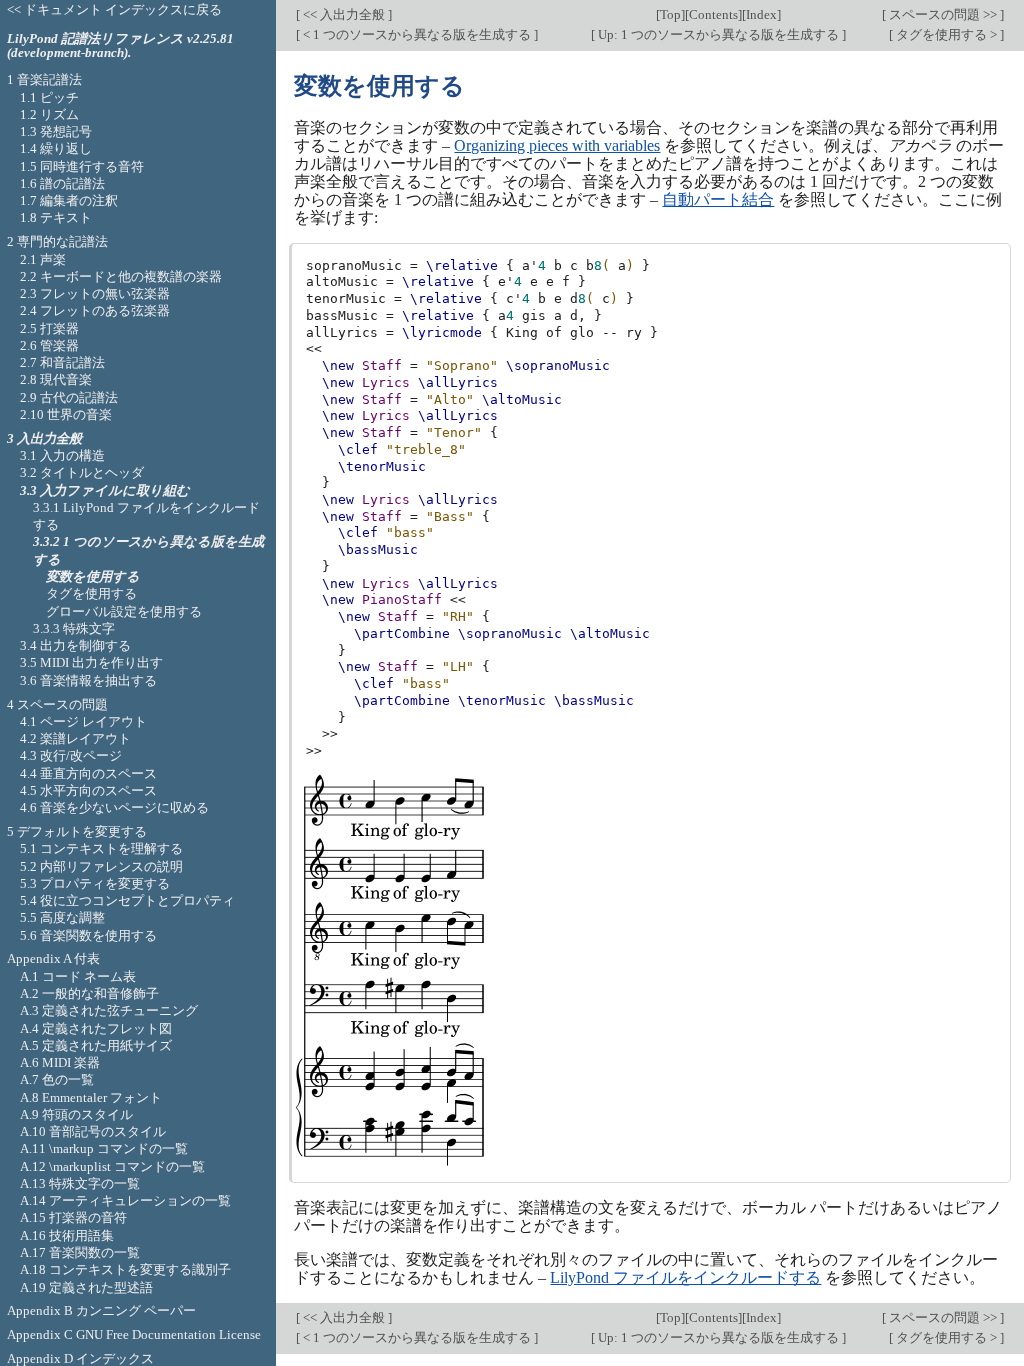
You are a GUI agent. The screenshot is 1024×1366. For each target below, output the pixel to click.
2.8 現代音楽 (56, 379)
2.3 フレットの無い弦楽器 (95, 293)
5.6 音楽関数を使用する (88, 935)
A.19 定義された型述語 (86, 1287)
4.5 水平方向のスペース (88, 790)
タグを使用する (91, 593)
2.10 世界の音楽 (66, 414)
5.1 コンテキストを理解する (101, 848)
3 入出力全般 (44, 438)
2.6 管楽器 (49, 345)
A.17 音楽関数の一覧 (80, 1252)
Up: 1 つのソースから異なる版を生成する (718, 34)
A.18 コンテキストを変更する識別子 (125, 1269)
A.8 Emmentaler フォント (91, 1097)
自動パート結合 (718, 199)
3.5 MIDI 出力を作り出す (91, 662)
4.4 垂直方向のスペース (88, 773)
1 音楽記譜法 (44, 79)
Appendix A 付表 (53, 958)
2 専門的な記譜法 (57, 241)
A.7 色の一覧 (57, 1079)
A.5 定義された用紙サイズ (96, 1045)
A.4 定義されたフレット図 (96, 1028)
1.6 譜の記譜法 (62, 183)
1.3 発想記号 (56, 131)
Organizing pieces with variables (557, 145)
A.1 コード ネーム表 (78, 976)
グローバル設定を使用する (124, 611)
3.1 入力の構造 (62, 455)
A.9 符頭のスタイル (76, 1114)
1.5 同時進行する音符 (82, 166)
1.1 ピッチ (49, 97)
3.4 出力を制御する (75, 645)
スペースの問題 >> (943, 14)
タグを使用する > (946, 34)
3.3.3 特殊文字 (74, 628)
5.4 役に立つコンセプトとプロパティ (127, 900)
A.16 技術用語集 (67, 1235)
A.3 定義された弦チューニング (109, 1010)
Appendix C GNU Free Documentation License (134, 1334)
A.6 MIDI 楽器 (60, 1062)
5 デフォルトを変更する (77, 831)
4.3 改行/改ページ (71, 755)
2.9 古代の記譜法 (69, 397)
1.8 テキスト (56, 217)
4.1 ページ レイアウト (83, 721)
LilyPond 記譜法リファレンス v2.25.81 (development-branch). (120, 46)
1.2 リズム (49, 114)
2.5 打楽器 (49, 328)
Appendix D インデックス (80, 1358)
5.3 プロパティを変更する (95, 883)
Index (761, 14)
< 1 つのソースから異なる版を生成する (417, 34)
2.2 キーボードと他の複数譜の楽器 (121, 276)
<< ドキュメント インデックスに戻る (114, 9)
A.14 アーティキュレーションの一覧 (125, 1200)
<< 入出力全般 (344, 14)
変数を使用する (93, 576)
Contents (713, 14)
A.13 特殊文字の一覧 (80, 1183)
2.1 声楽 (43, 259)
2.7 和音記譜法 (62, 362)
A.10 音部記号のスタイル (93, 1131)
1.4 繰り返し (56, 148)
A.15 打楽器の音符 (73, 1217)
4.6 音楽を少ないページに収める (114, 807)
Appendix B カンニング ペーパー (101, 1310)
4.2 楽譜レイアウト (75, 738)
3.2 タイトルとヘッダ (82, 472)
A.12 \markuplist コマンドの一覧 (112, 1166)
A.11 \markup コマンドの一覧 (104, 1148)
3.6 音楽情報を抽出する (88, 680)
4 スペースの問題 (57, 704)
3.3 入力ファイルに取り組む (105, 490)
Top (670, 14)
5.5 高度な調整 (62, 917)
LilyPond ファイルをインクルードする (685, 1277)
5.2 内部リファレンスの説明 (101, 866)
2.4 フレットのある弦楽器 (95, 310)
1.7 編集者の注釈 (69, 200)
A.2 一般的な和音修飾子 (89, 993)
